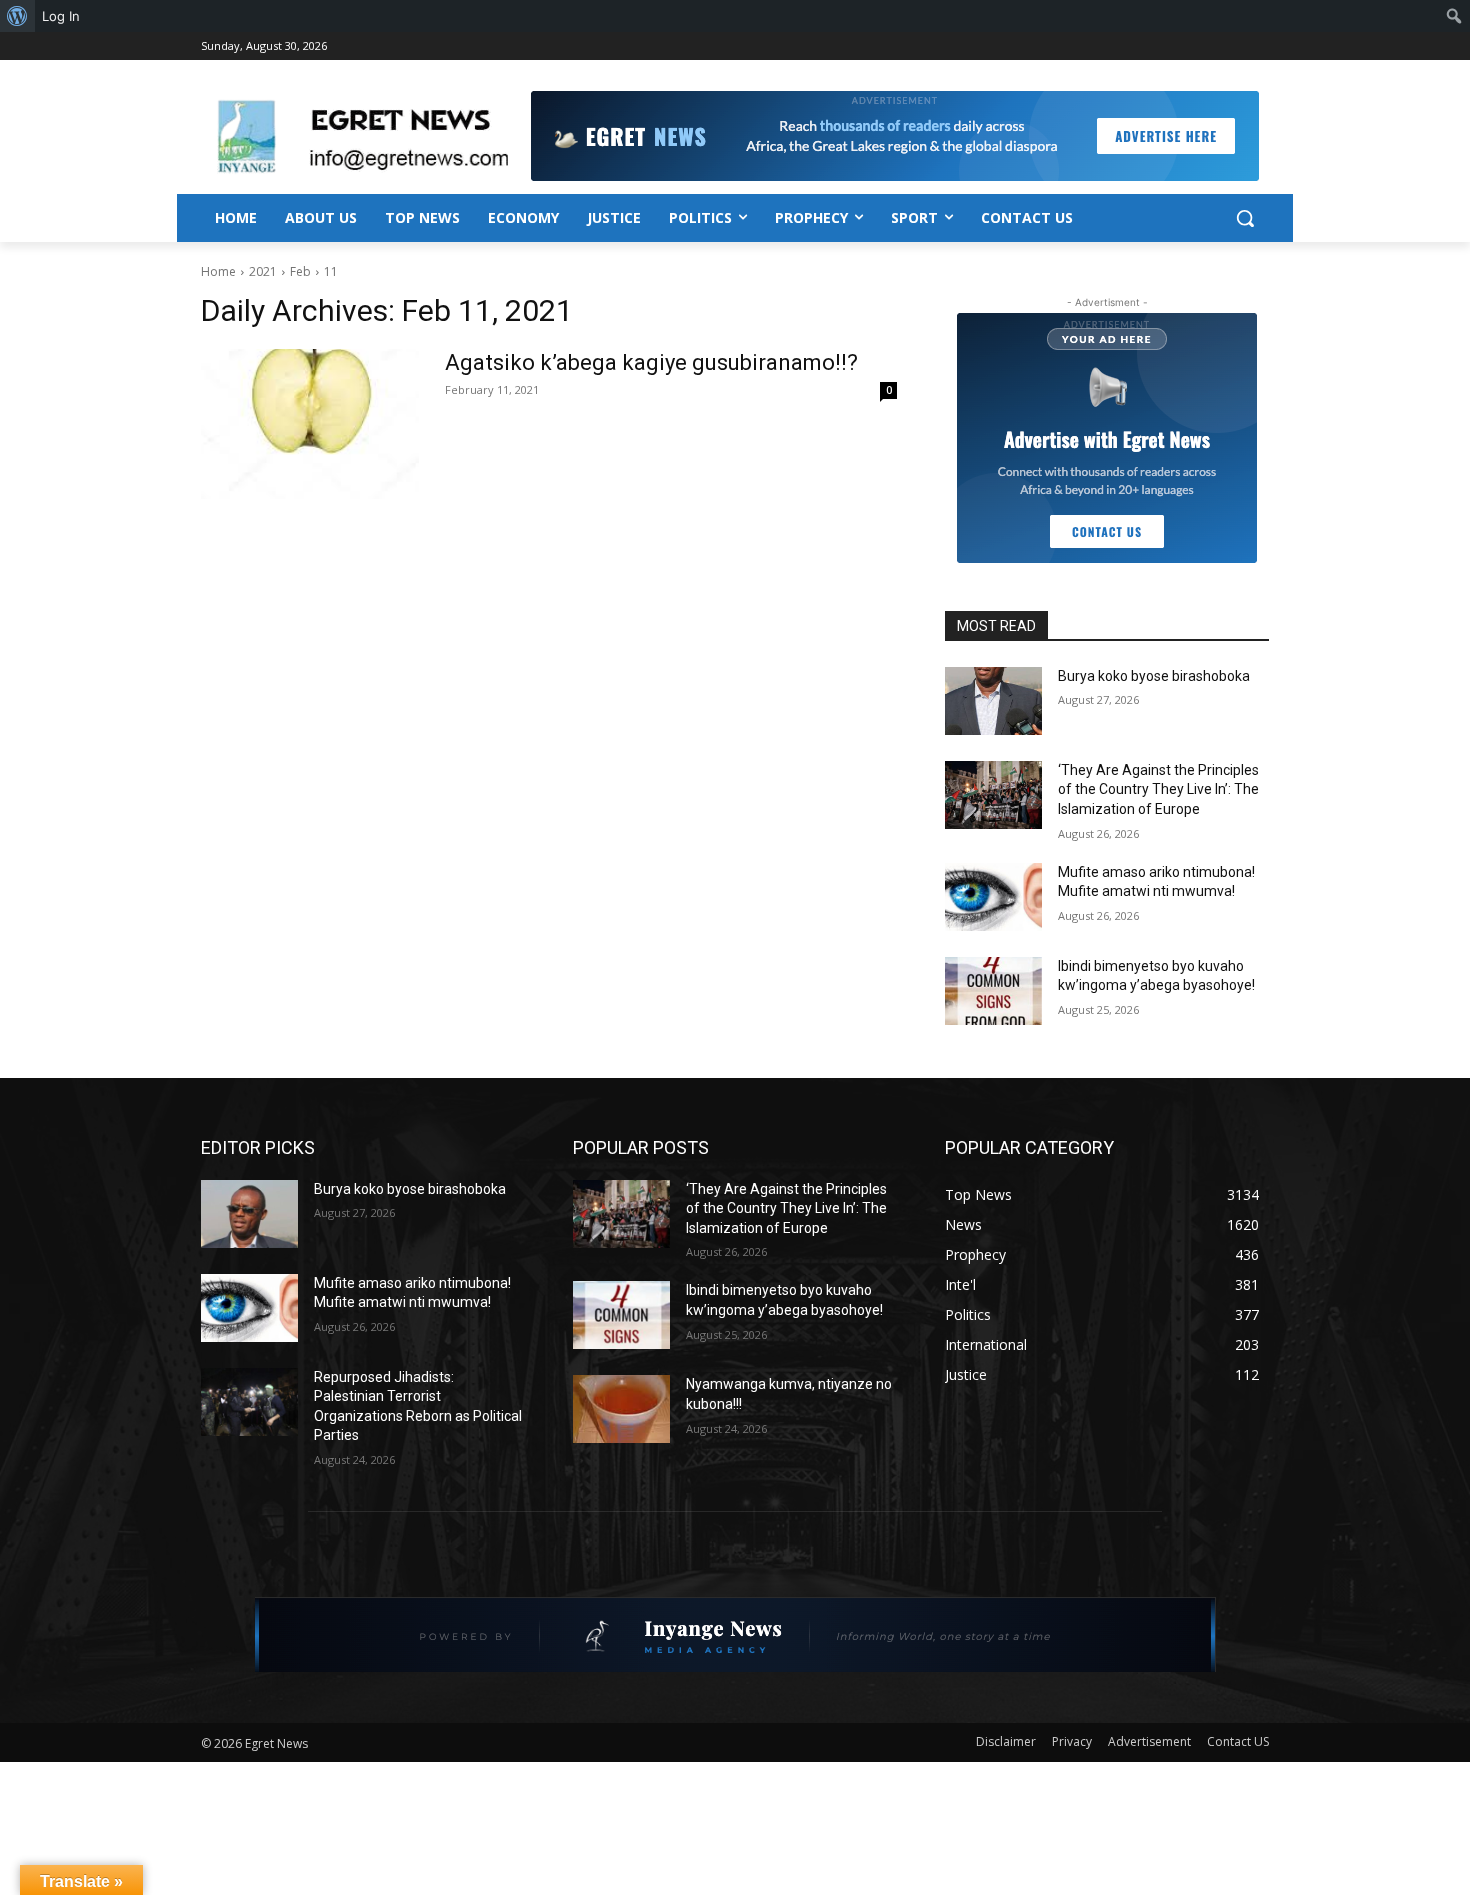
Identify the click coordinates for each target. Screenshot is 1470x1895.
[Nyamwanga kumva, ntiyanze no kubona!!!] (621, 1409)
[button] (1245, 218)
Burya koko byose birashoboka (1154, 676)
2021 (263, 271)
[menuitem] (17, 16)
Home (218, 271)
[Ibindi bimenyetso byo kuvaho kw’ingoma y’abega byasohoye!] (993, 991)
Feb (300, 271)
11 (331, 271)
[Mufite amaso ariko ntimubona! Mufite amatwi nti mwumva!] (993, 897)
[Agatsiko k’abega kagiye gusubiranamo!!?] (310, 424)
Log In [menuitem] (61, 16)
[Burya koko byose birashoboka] (993, 701)
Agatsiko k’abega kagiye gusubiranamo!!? (651, 362)
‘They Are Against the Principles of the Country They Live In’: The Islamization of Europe (1158, 789)
